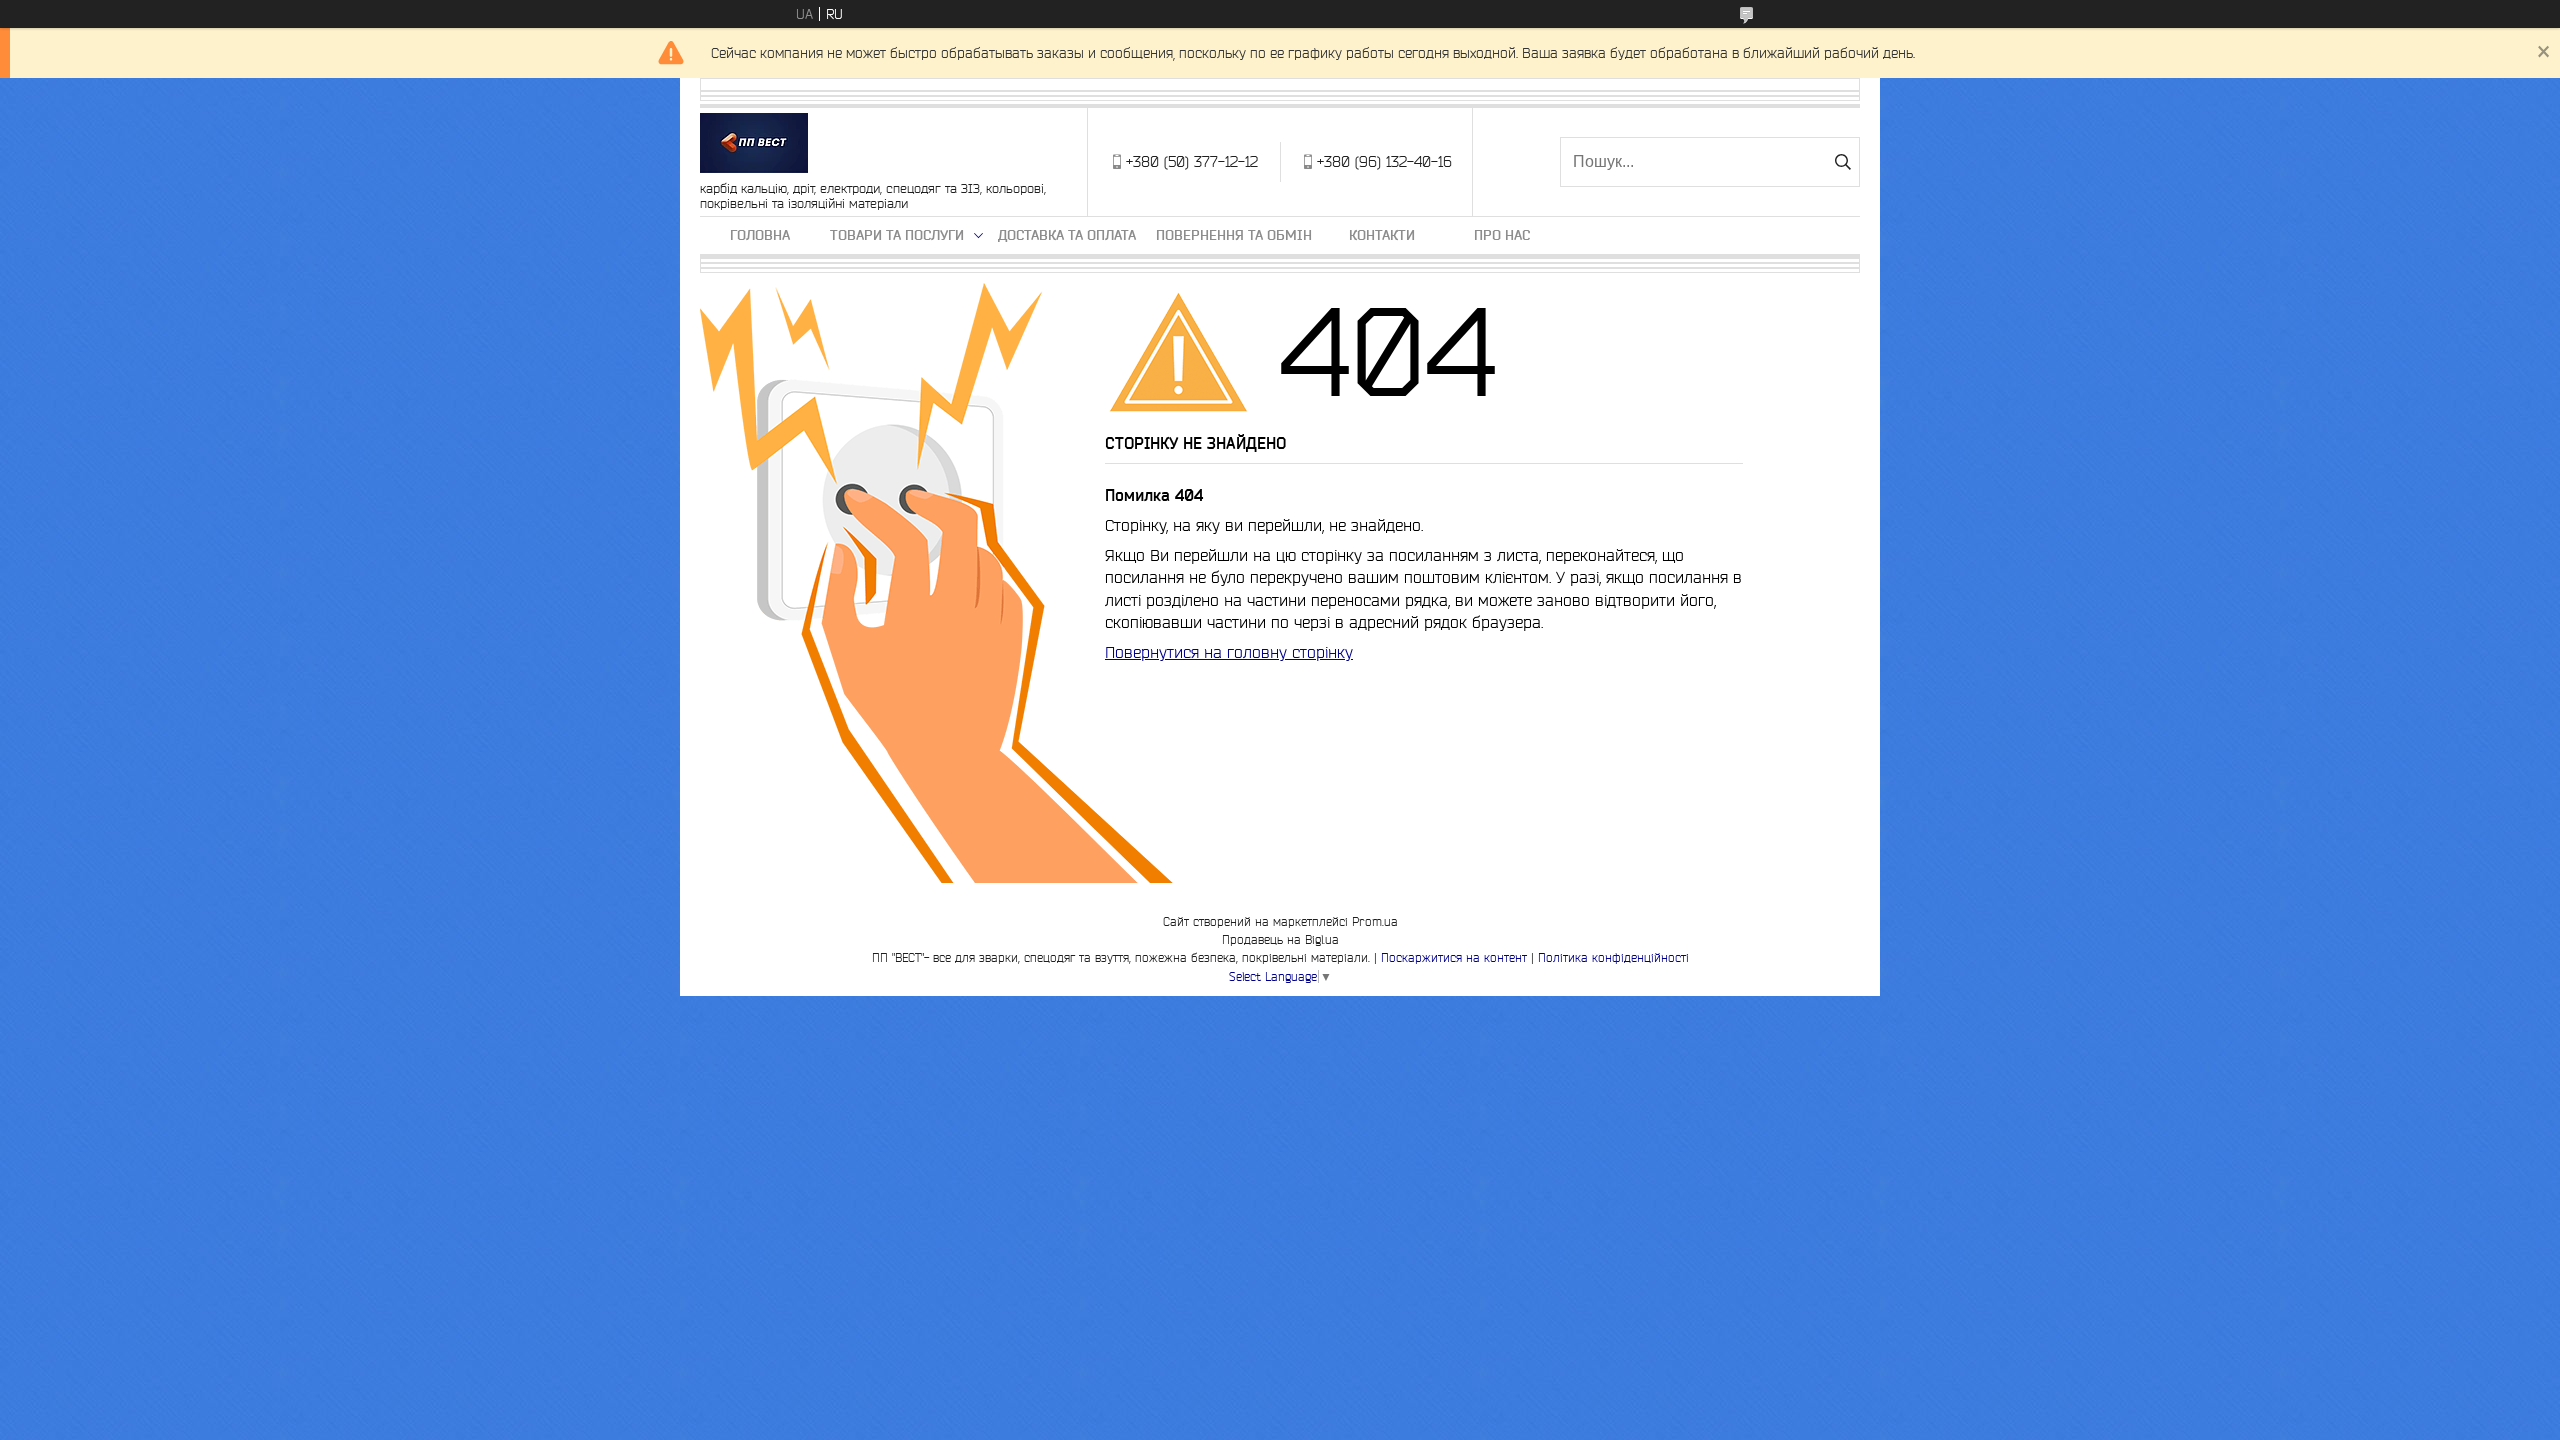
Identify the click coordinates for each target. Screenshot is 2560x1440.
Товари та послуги (897, 235)
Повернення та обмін (1234, 235)
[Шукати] (1842, 162)
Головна (760, 235)
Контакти (1382, 235)
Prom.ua (1375, 921)
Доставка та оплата (1067, 235)
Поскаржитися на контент (1454, 957)
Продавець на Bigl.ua (1280, 939)
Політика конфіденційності (1613, 957)
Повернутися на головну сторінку (1229, 652)
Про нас (1502, 235)
